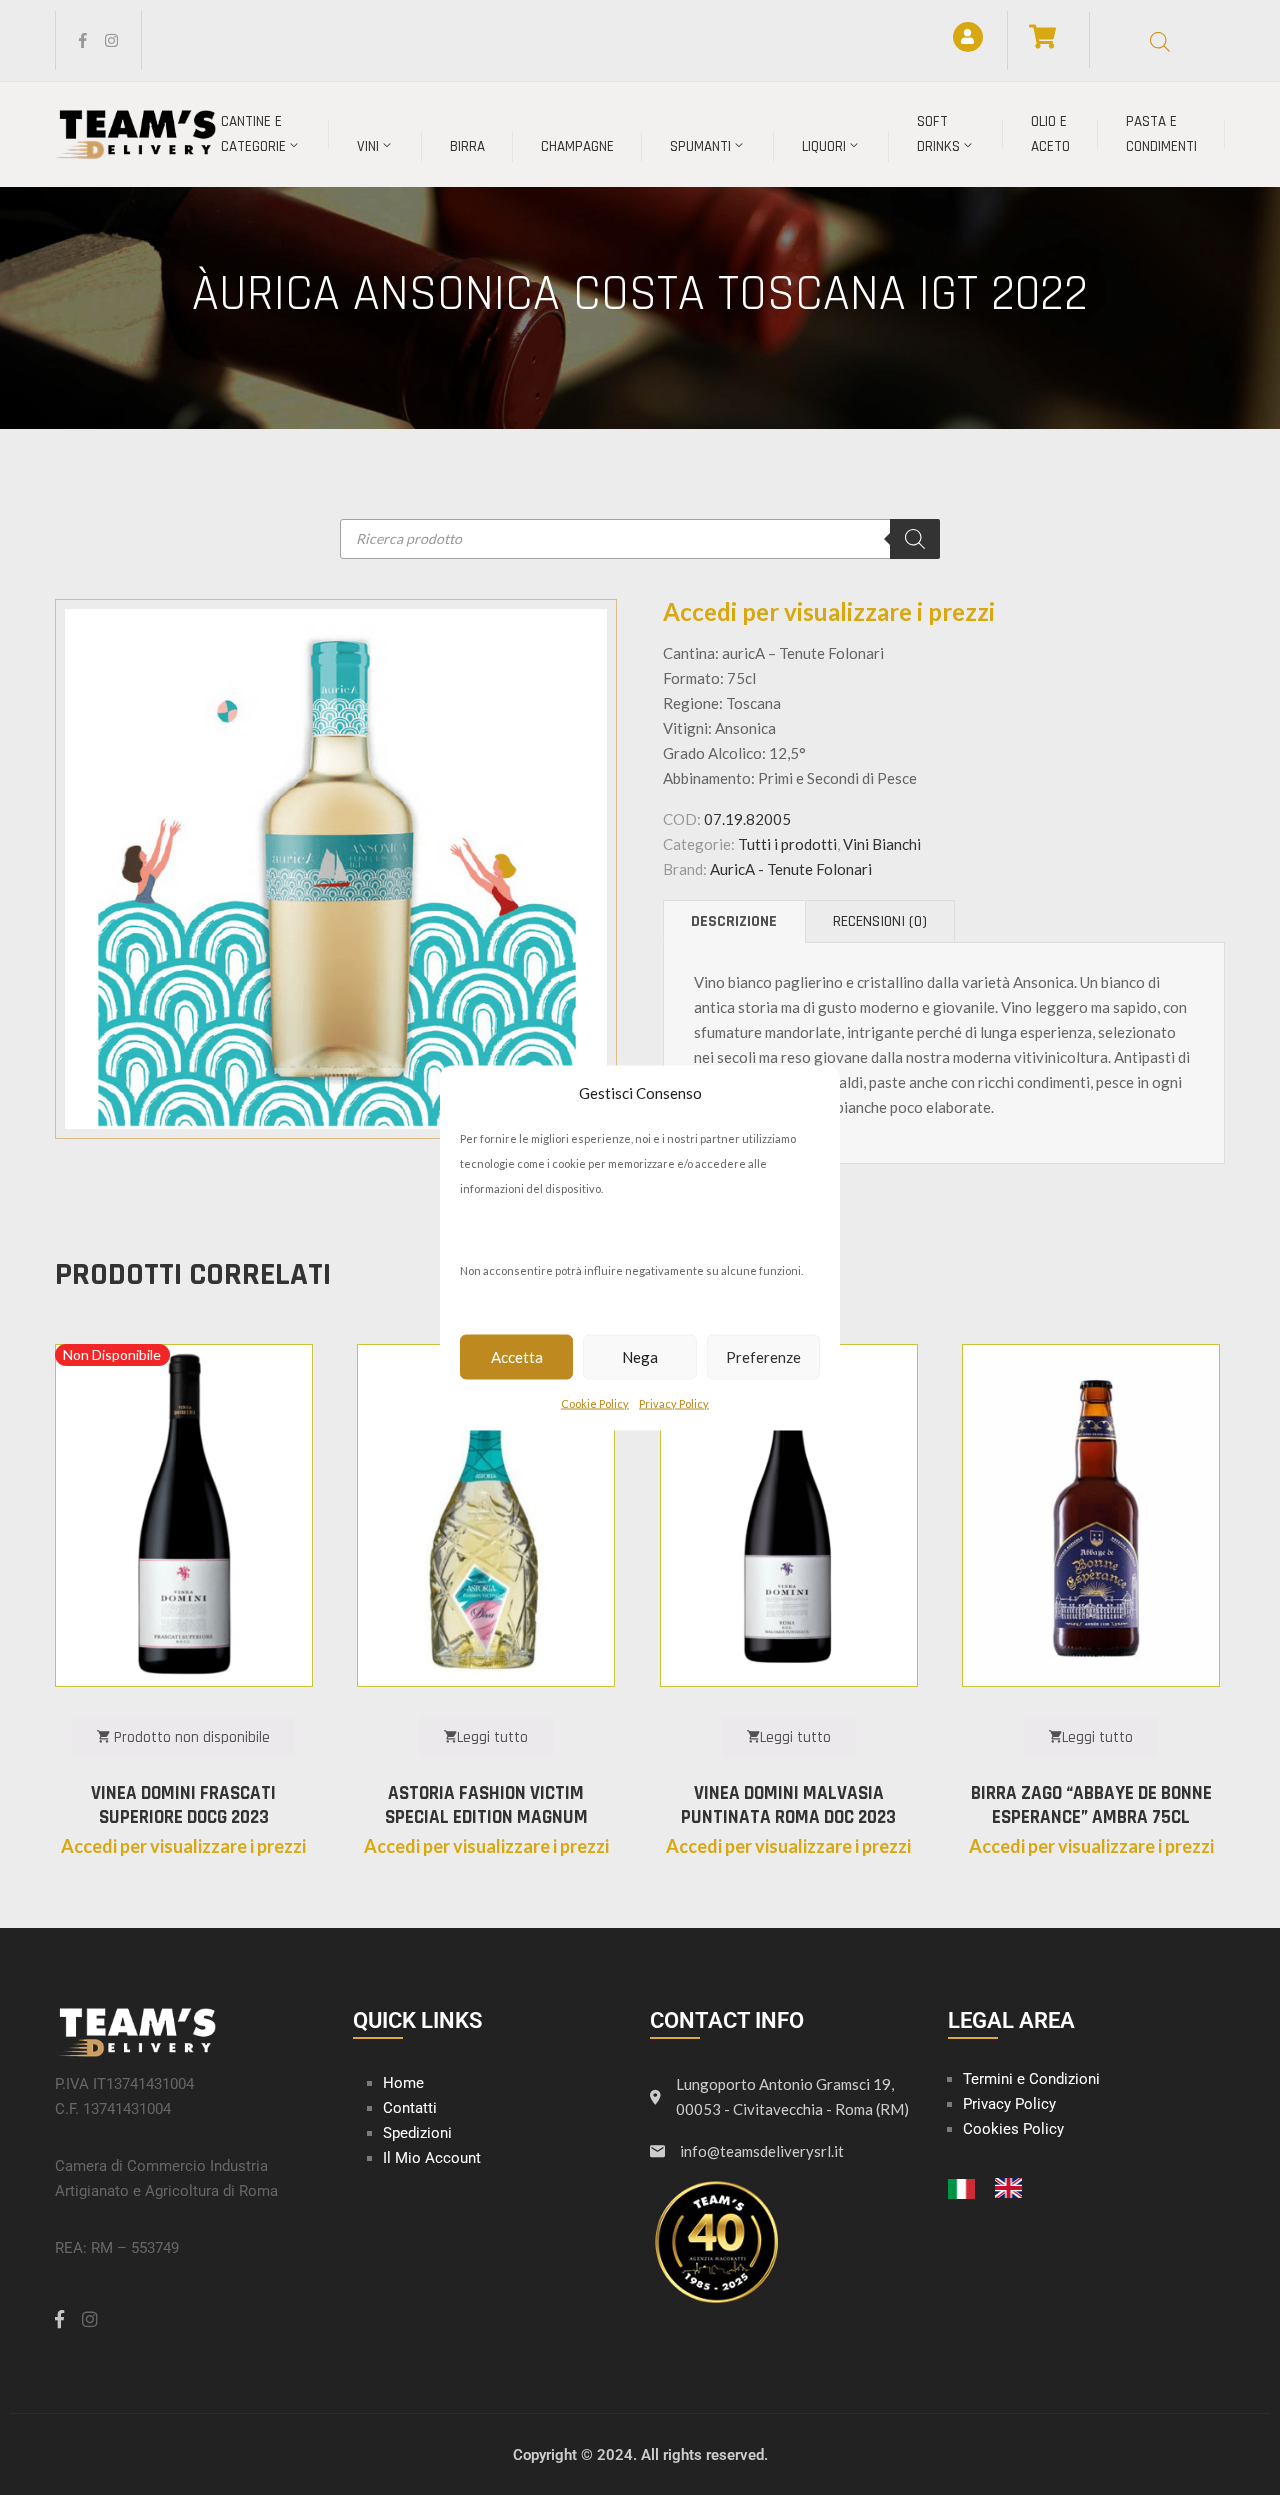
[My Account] (968, 37)
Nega (640, 1357)
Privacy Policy (674, 1402)
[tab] (734, 921)
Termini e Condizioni (1031, 2079)
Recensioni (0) (880, 921)
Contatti (410, 2108)
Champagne (577, 146)
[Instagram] (111, 40)
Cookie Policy (595, 1402)
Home (403, 2083)
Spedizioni (417, 2133)
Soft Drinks (938, 134)
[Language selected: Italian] (995, 2186)
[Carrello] (1042, 36)
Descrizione (734, 921)
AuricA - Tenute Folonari (791, 869)
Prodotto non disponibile (190, 1737)
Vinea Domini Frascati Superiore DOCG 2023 (183, 1805)
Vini (368, 146)
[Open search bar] (1160, 40)
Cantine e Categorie (253, 134)
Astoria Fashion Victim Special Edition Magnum (486, 1805)
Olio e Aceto (1050, 134)
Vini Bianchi (882, 844)
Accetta (517, 1357)
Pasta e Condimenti (1161, 134)
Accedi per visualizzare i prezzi (829, 611)
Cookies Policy (1013, 2129)
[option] (1013, 2188)
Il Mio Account (432, 2158)
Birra (467, 146)
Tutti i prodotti (787, 844)
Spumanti (700, 146)
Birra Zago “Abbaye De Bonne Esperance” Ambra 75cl (1091, 1805)
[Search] (915, 539)
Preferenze (763, 1357)
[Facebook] (83, 40)
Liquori (824, 146)
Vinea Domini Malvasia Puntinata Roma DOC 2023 (788, 1805)
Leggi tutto (492, 1737)
